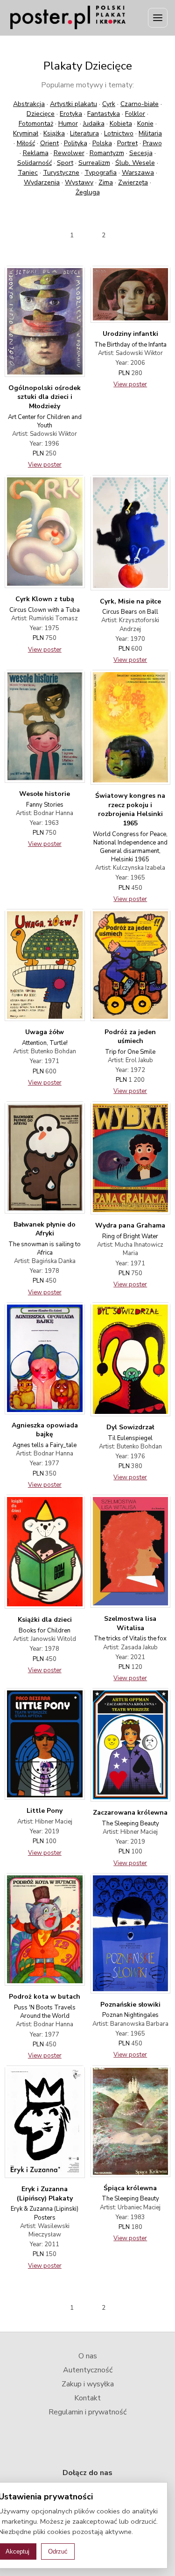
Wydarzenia (42, 182)
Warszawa (138, 173)
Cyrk (109, 104)
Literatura (84, 133)
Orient (49, 143)
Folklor (135, 114)
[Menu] (158, 18)
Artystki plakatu (73, 104)
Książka (54, 133)
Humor (68, 124)
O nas (88, 2356)
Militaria (150, 133)
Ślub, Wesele (135, 163)
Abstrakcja (29, 104)
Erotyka (71, 114)
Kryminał (26, 133)
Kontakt (87, 2398)
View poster (45, 465)
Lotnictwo (119, 133)
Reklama (36, 153)
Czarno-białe (140, 104)
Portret (127, 143)
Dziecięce (41, 114)
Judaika (94, 124)
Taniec (28, 173)
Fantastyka (104, 114)
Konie (145, 124)
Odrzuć (58, 2551)
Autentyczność (88, 2370)
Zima (106, 182)
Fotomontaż (36, 124)
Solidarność (35, 163)
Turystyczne (61, 173)
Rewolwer (69, 153)
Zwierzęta (133, 182)
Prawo (152, 143)
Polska (102, 143)
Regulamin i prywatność (87, 2412)
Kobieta (121, 124)
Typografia (101, 173)
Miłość (26, 143)
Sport (65, 163)
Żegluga (88, 192)
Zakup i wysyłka (88, 2384)
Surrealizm (94, 163)
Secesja (141, 153)
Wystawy (79, 182)
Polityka (76, 143)
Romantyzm (107, 153)
